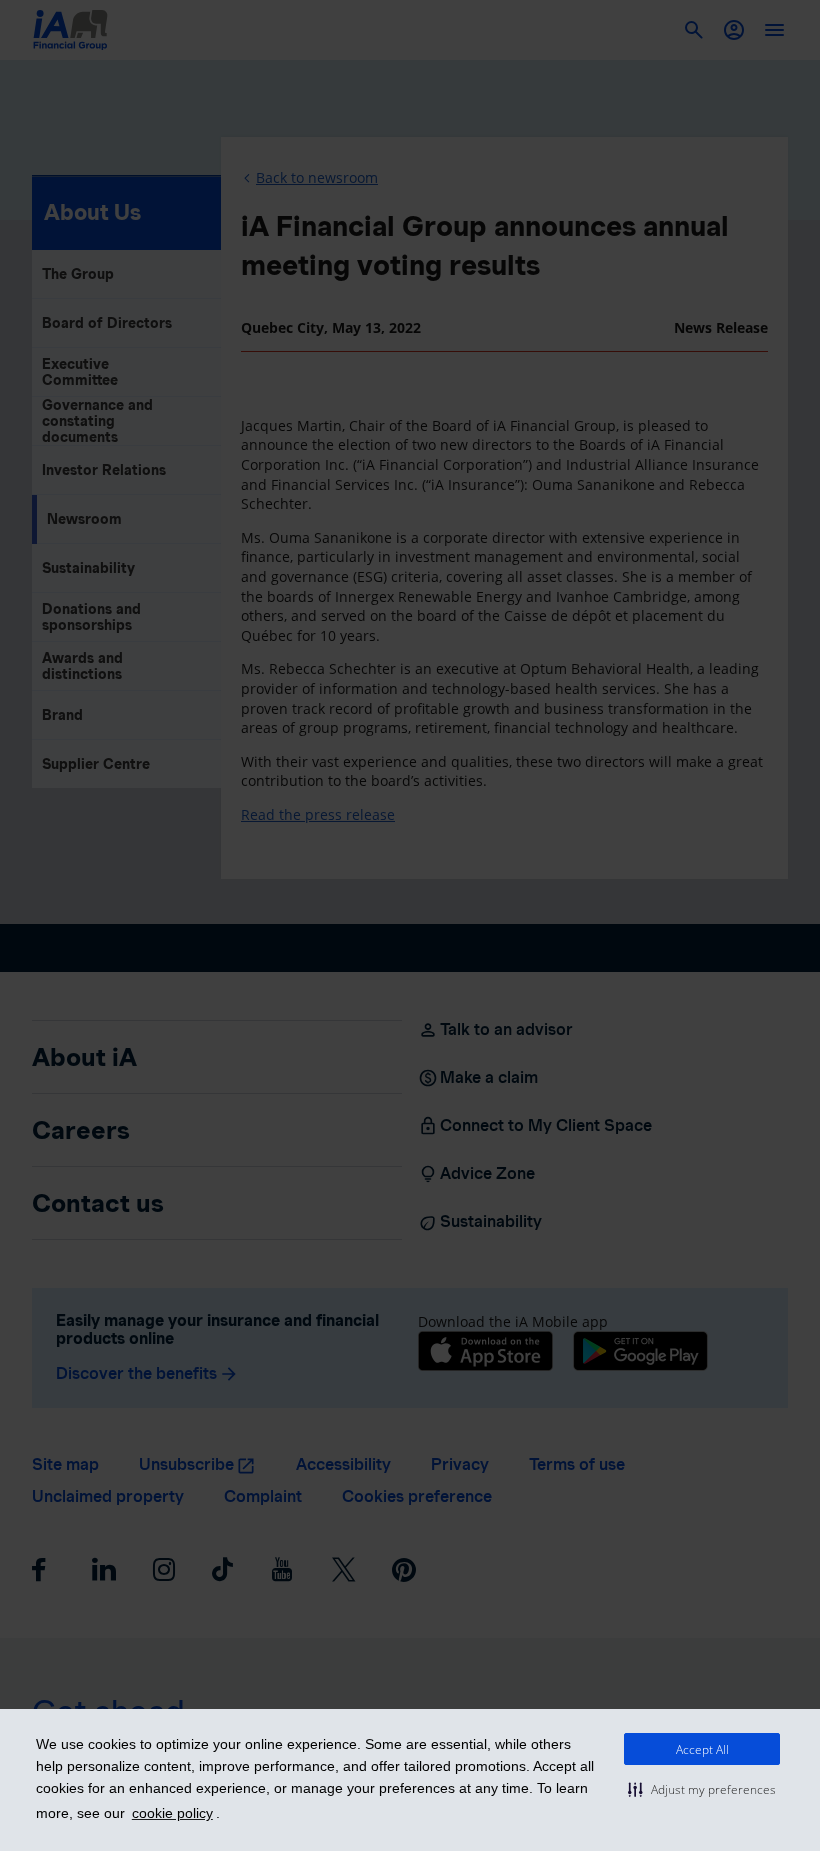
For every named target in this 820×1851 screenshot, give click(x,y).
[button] (702, 1789)
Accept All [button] (702, 1749)
